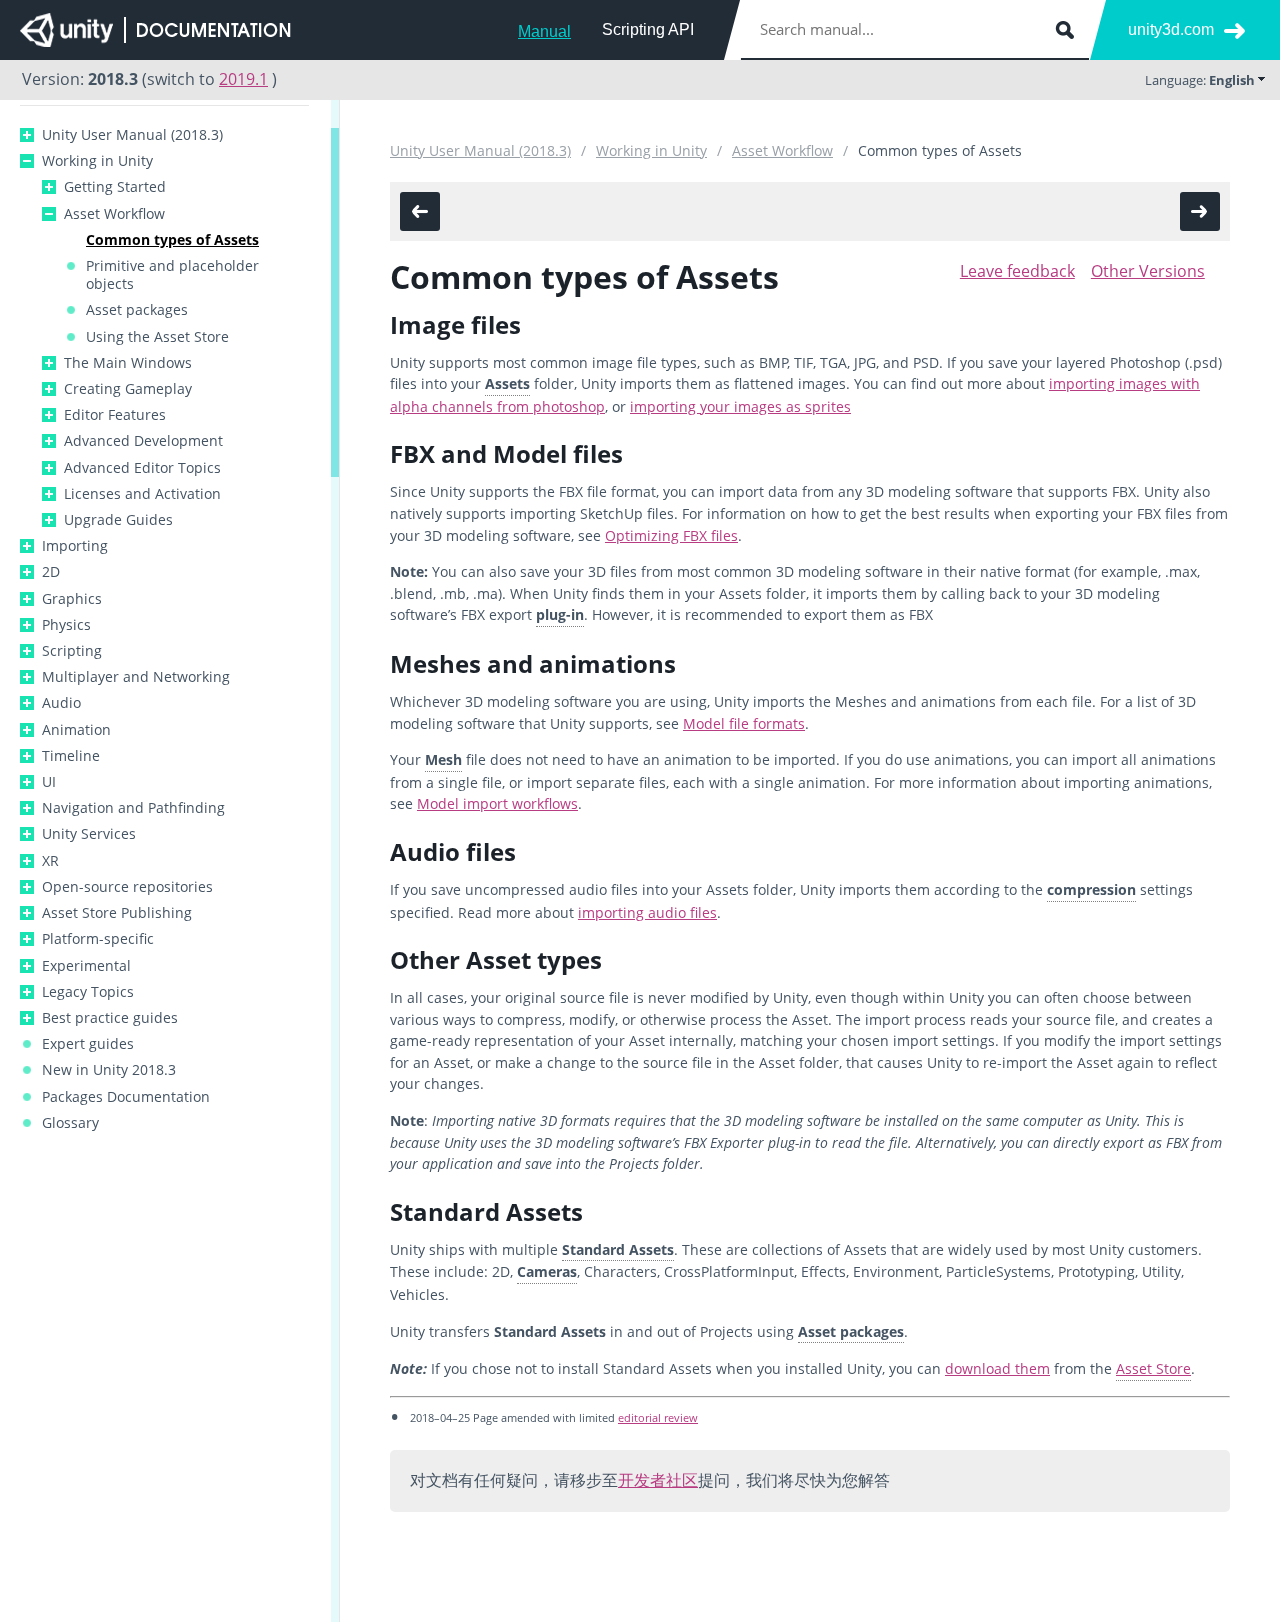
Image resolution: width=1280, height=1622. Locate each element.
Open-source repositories (127, 887)
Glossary (70, 1123)
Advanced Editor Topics (142, 468)
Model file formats (744, 723)
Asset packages (137, 310)
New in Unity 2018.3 (109, 1070)
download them (997, 1368)
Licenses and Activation (142, 494)
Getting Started (115, 187)
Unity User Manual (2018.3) (132, 135)
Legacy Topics (88, 992)
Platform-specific (98, 939)
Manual (544, 31)
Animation (76, 730)
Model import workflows (497, 803)
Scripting (72, 651)
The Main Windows (128, 363)
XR (50, 861)
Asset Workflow (114, 214)
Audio (61, 703)
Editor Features (115, 415)
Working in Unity (97, 161)
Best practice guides (110, 1018)
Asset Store (1153, 1368)
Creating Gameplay (128, 389)
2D (51, 572)
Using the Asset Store (157, 337)
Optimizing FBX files (671, 535)
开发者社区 (658, 1480)
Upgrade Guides (118, 520)
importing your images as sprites (740, 406)
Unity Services (89, 834)
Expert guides (88, 1044)
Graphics (72, 599)
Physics (66, 625)
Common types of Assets (172, 240)
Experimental (86, 966)
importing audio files (647, 912)
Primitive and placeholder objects (172, 275)
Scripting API (648, 29)
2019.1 (243, 79)
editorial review (658, 1418)
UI (49, 782)
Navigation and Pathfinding (133, 808)
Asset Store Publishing (117, 913)
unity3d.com (1171, 29)
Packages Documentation (126, 1097)
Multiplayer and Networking (136, 677)
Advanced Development (143, 441)
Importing (75, 546)
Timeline (71, 756)
